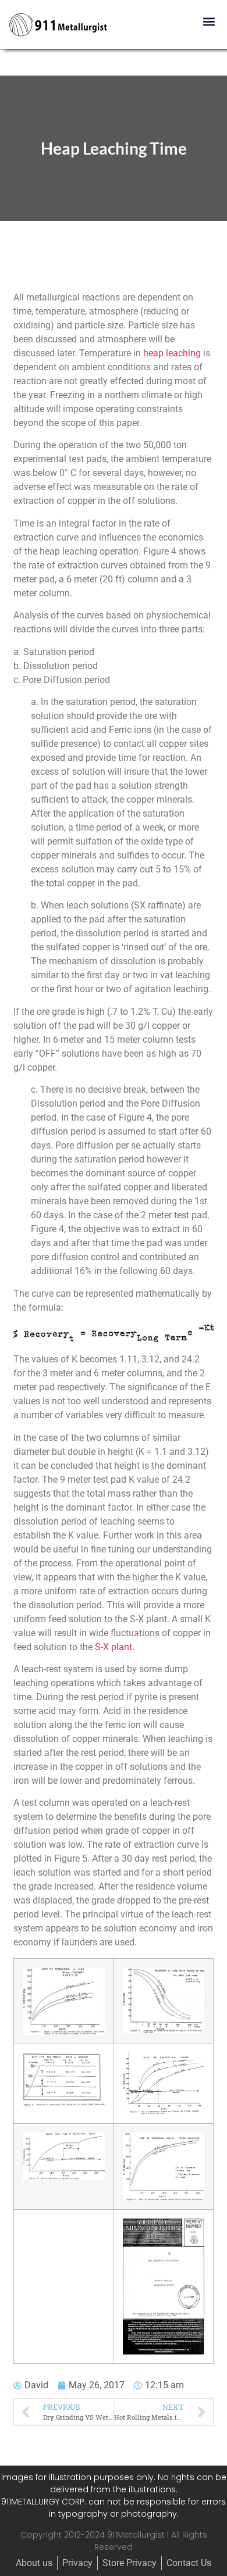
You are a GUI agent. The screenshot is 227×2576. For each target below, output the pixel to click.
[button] (209, 21)
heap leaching (172, 353)
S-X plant (114, 1647)
